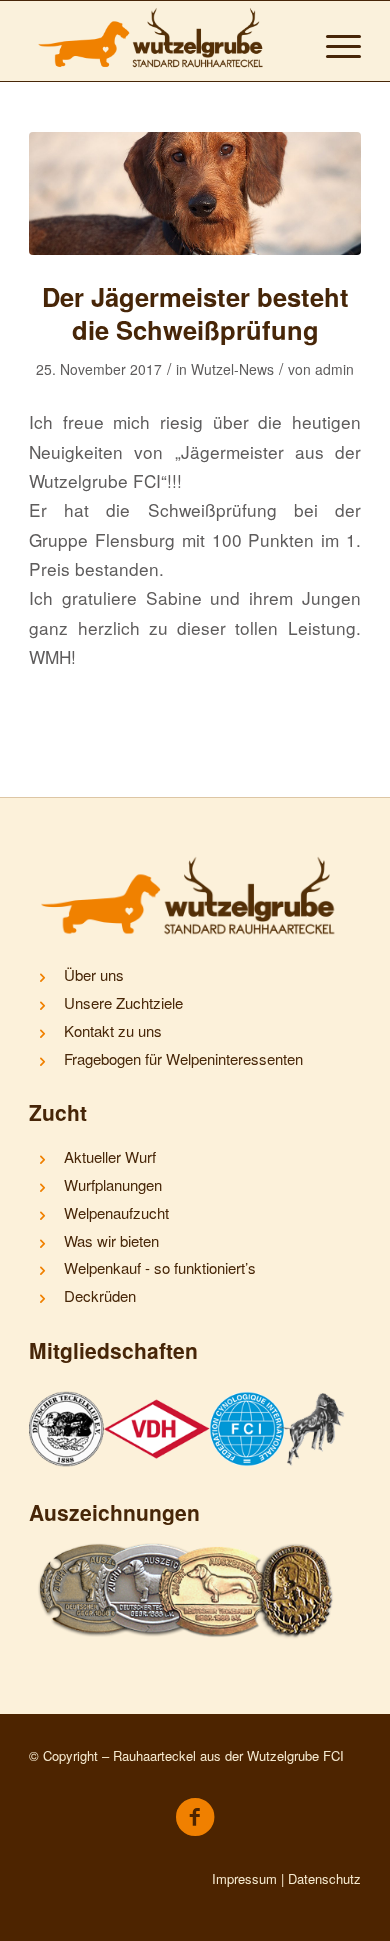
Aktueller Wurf (110, 1156)
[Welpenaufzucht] (42, 1216)
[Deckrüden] (42, 1299)
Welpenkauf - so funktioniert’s (160, 1267)
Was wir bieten (111, 1240)
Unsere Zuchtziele (123, 1002)
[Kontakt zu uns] (42, 1034)
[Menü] (333, 41)
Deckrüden (100, 1295)
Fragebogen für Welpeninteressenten (183, 1058)
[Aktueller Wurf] (42, 1160)
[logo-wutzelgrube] (161, 41)
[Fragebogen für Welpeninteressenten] (42, 1062)
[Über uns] (42, 978)
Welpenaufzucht (116, 1212)
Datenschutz (324, 1878)
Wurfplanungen (113, 1184)
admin (334, 369)
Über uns (94, 974)
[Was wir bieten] (42, 1244)
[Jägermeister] (195, 193)
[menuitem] (333, 41)
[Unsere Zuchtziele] (42, 1006)
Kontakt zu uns (113, 1030)
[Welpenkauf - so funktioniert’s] (42, 1271)
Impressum (244, 1878)
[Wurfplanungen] (42, 1188)
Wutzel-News (232, 369)
